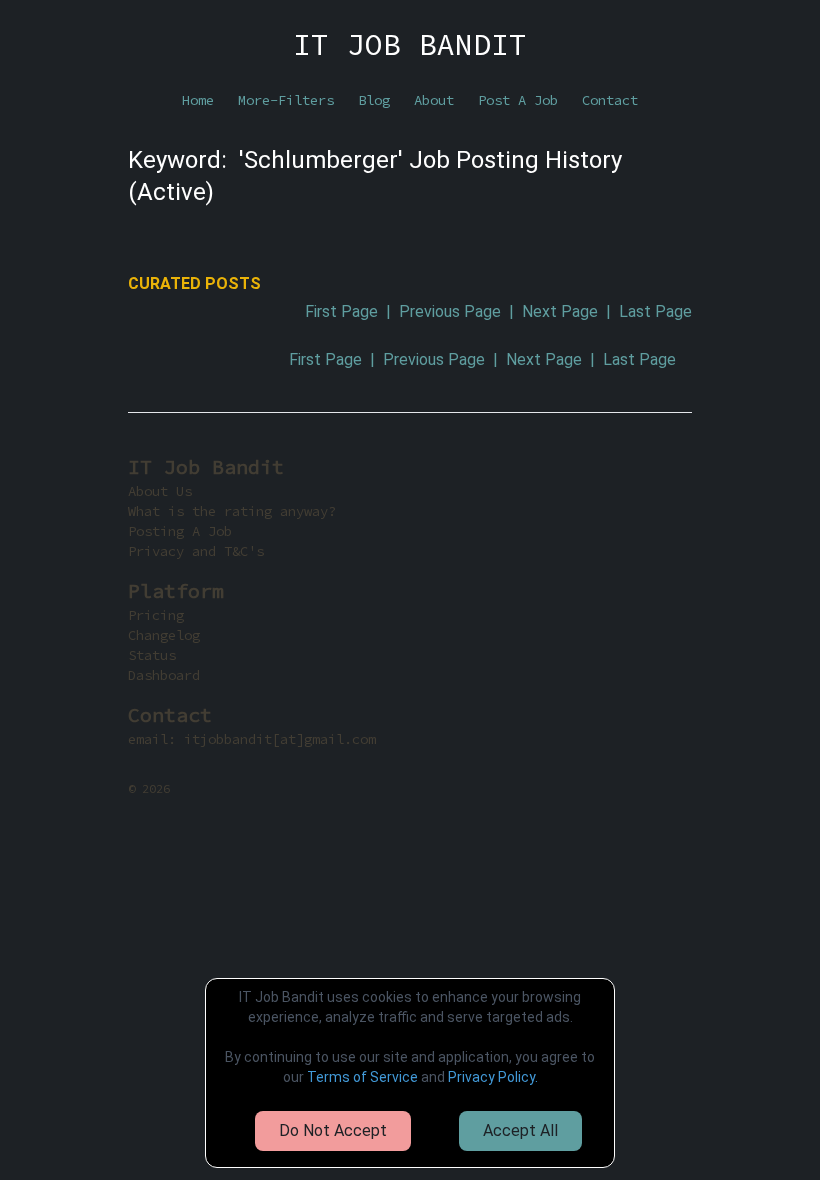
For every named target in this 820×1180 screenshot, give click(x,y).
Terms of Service (362, 1077)
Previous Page (450, 311)
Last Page (655, 311)
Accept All (520, 1130)
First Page (341, 311)
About (434, 100)
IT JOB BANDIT (410, 44)
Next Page (560, 311)
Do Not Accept (333, 1130)
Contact (610, 100)
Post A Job (518, 100)
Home (198, 100)
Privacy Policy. (493, 1077)
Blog (374, 100)
